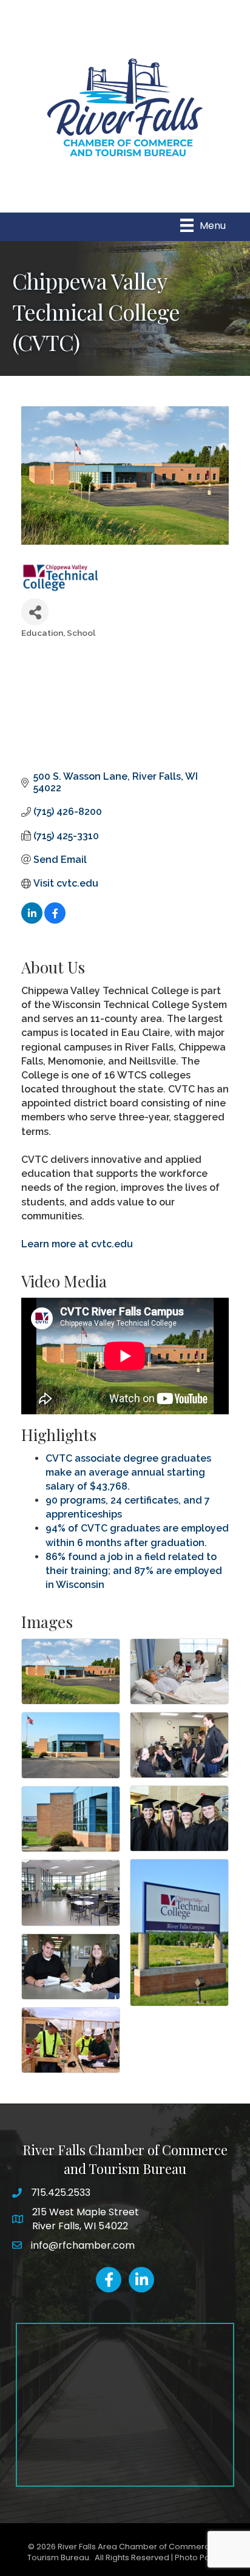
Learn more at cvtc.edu (77, 1244)
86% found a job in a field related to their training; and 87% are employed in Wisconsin (134, 1571)
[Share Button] (35, 612)
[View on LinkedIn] (32, 920)
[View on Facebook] (55, 920)
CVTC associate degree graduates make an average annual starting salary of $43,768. (128, 1472)
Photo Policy (199, 2557)
